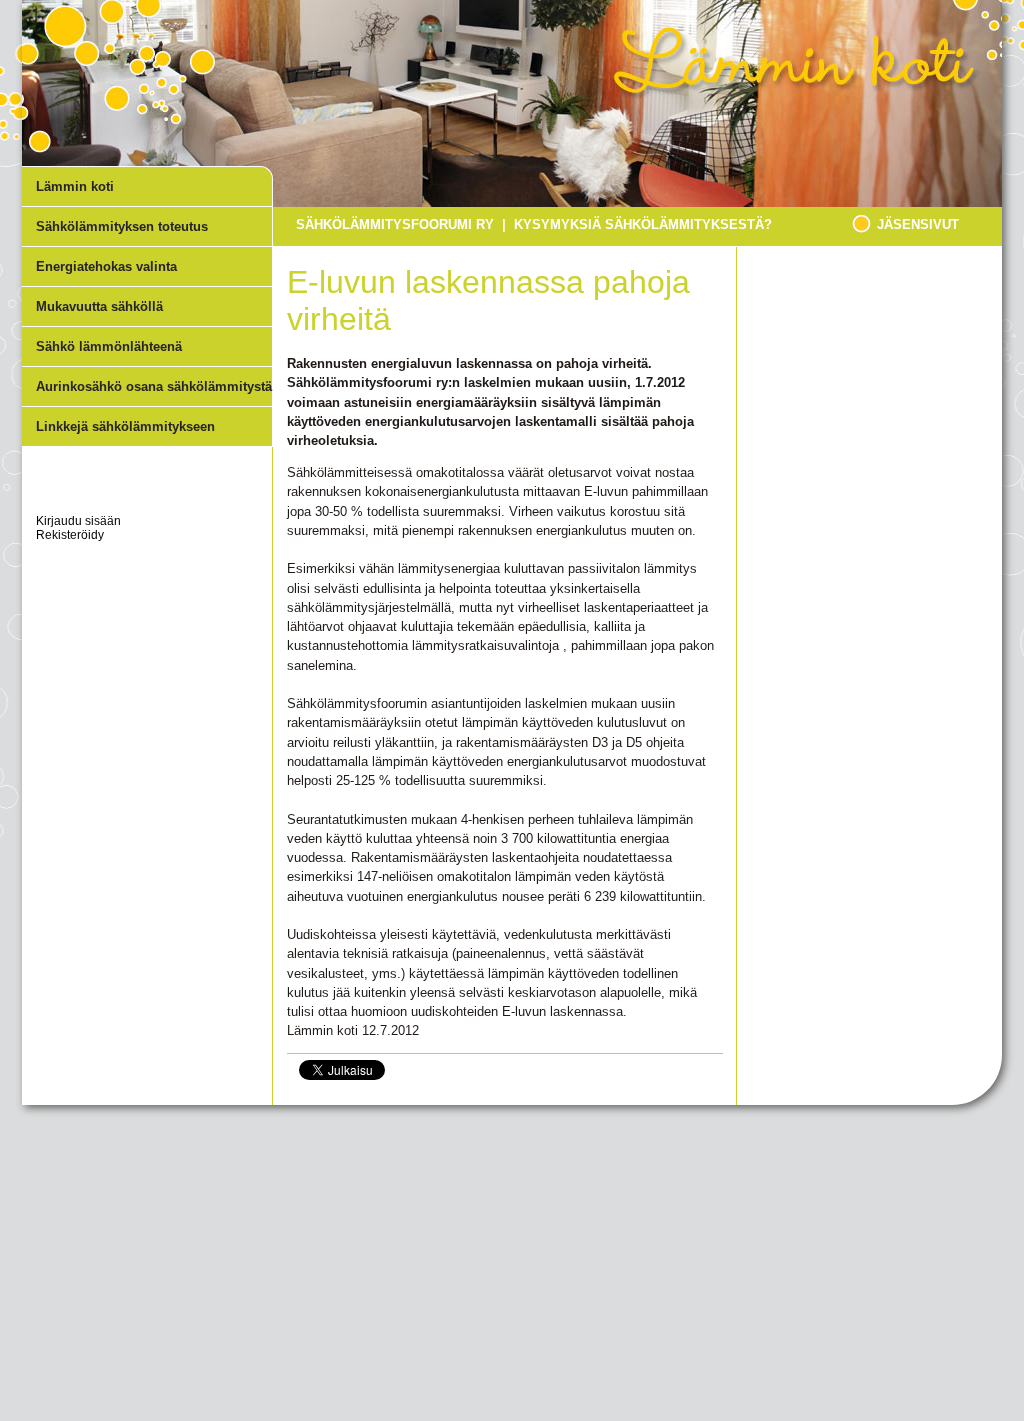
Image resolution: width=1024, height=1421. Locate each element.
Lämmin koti (75, 186)
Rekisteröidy (70, 535)
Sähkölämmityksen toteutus (122, 226)
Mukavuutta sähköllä (99, 306)
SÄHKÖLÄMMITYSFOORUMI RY (395, 224)
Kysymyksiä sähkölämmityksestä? (643, 224)
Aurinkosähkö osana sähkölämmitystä (154, 386)
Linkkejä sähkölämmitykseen (125, 426)
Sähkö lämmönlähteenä (109, 346)
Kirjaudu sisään (78, 521)
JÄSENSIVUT (918, 224)
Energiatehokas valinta (106, 266)
